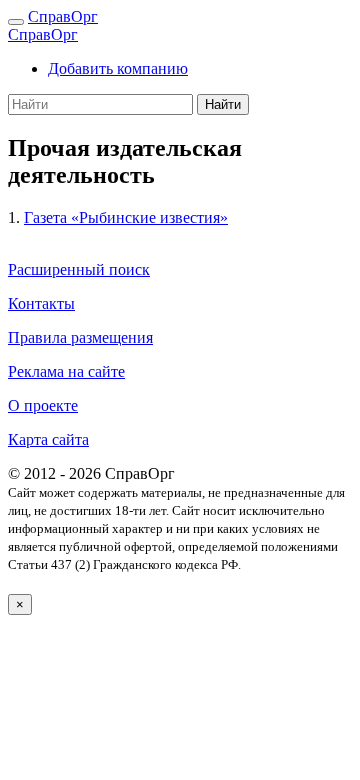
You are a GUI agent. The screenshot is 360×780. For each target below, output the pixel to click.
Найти (223, 104)
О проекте (43, 405)
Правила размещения (80, 337)
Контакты (41, 303)
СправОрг (63, 16)
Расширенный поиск (79, 269)
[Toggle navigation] (16, 22)
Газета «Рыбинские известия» (126, 217)
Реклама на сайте (66, 371)
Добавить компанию (118, 68)
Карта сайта (48, 439)
